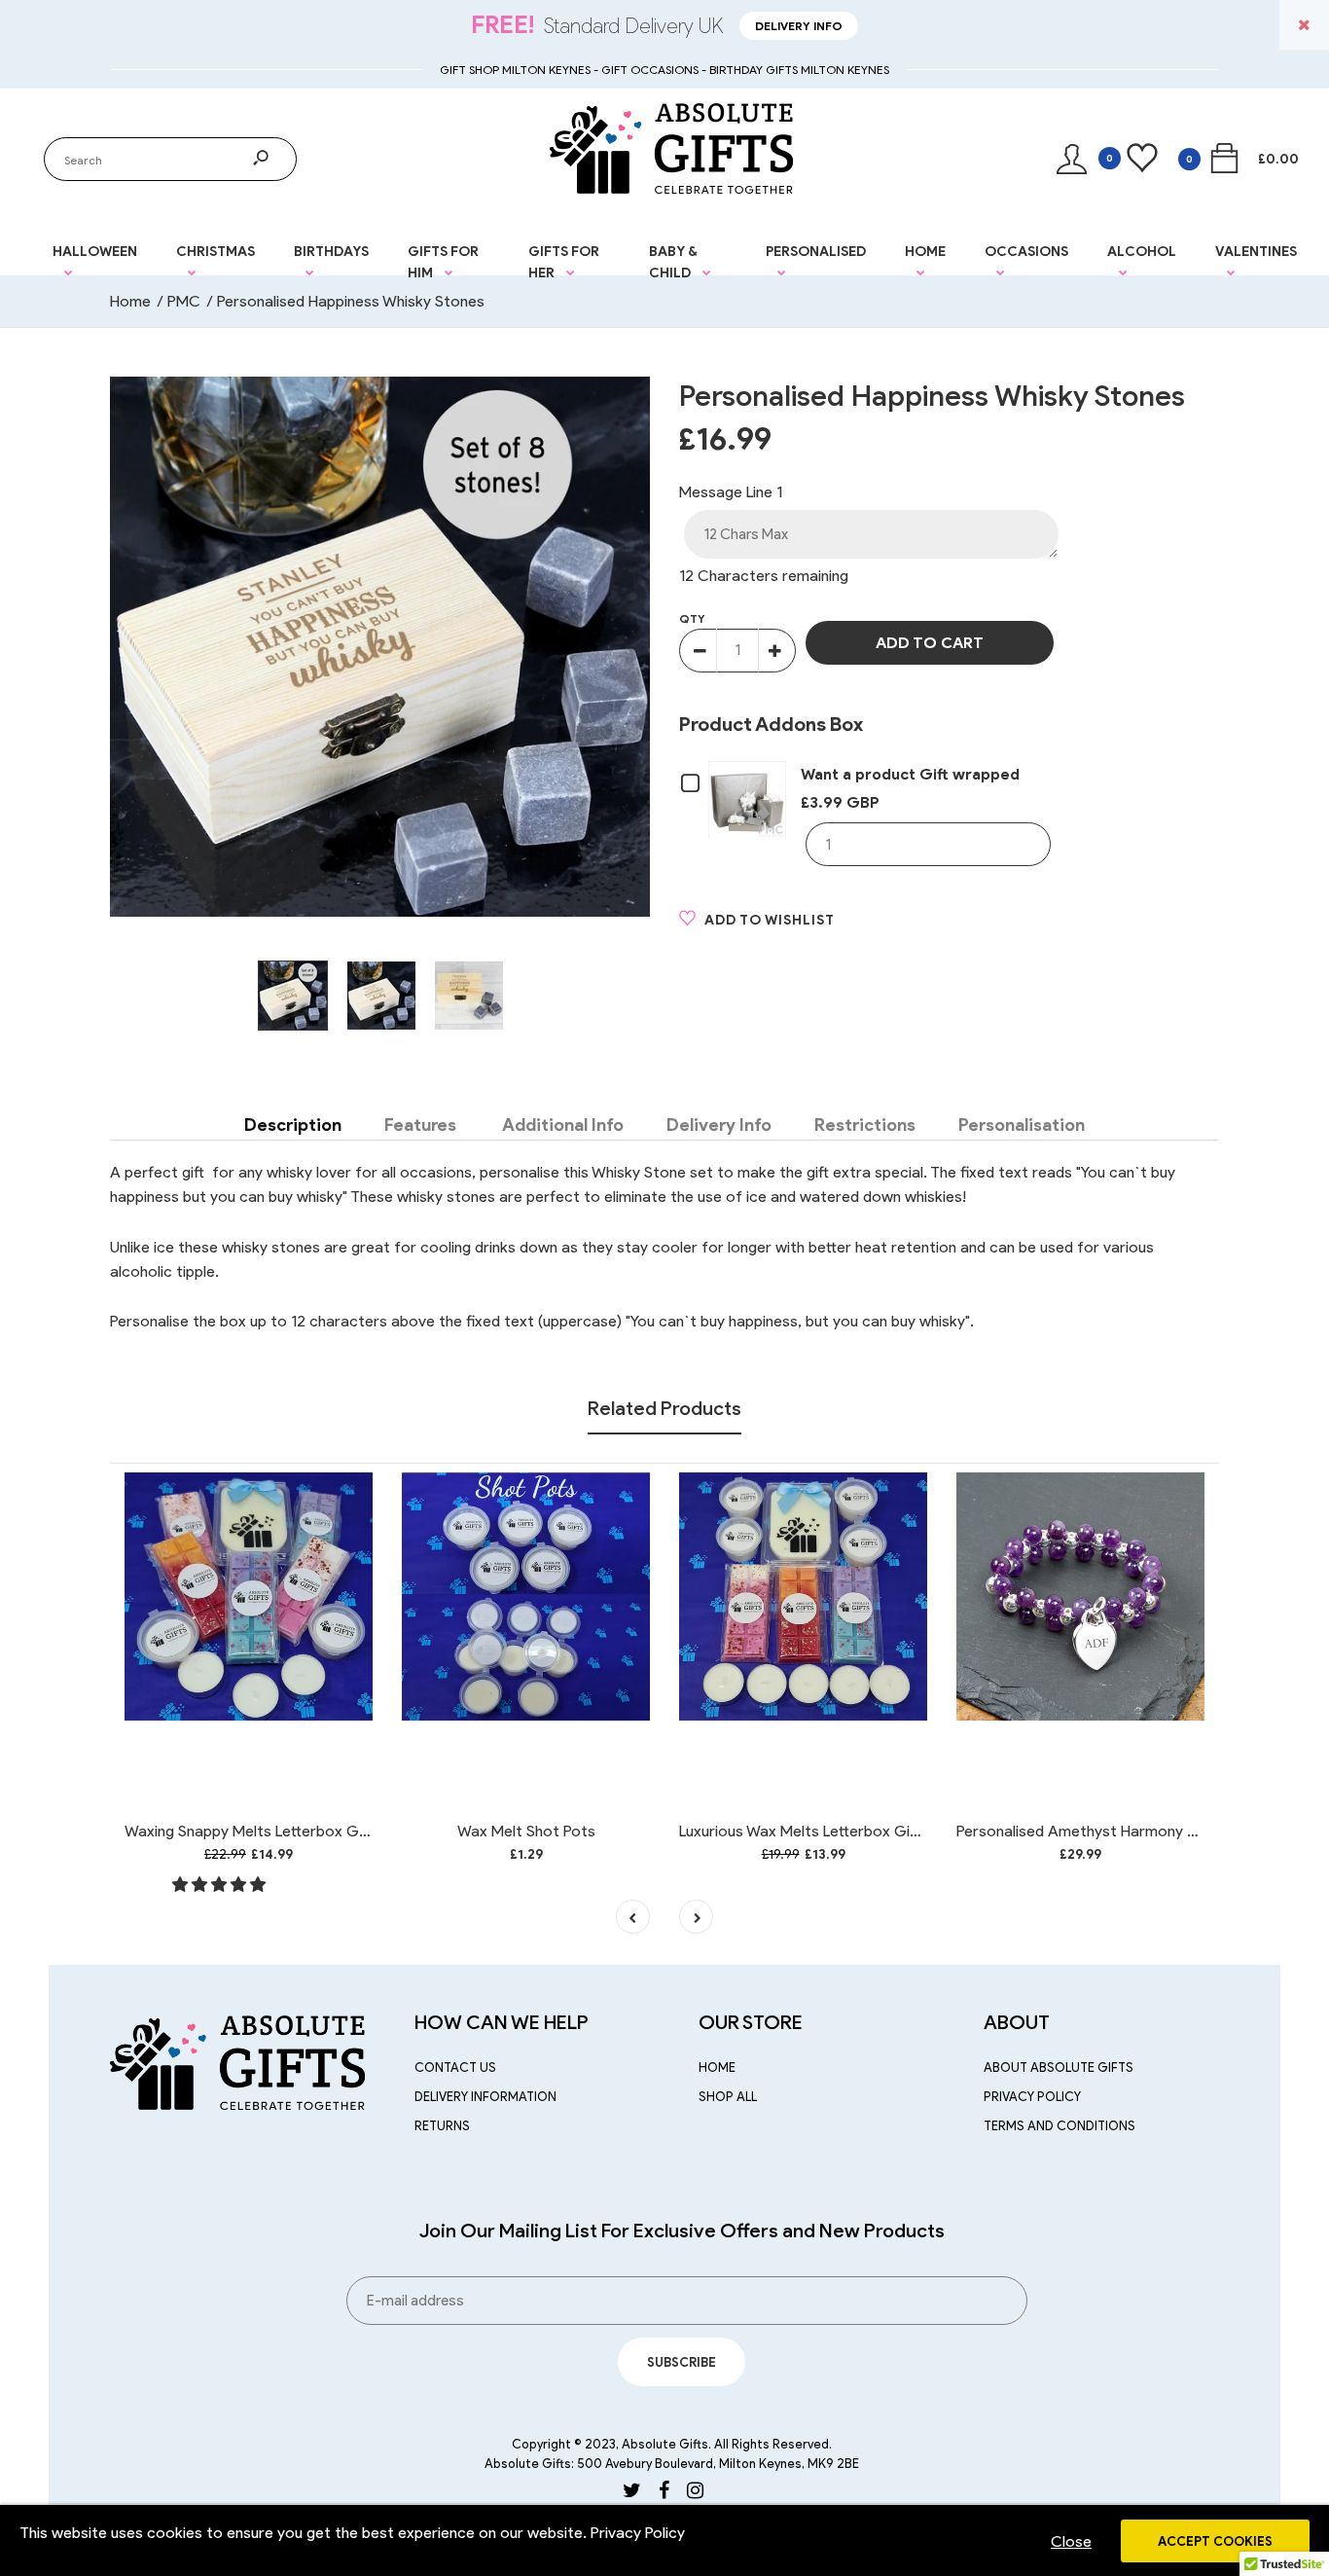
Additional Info (561, 1125)
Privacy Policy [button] (638, 2533)
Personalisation (1022, 1125)
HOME (717, 2068)
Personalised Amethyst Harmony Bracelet (1101, 1831)
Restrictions (865, 1125)
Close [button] (1071, 2541)
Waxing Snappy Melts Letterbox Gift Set (263, 1831)
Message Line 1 (731, 492)
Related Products (664, 1408)
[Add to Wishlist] (345, 1492)
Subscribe (682, 2362)
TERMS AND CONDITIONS (1060, 2126)
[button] (221, 1885)
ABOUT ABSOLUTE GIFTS (1059, 2068)
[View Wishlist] (1125, 159)
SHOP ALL (728, 2097)
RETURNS (442, 2126)
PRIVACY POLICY (1032, 2097)
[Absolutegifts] (671, 188)
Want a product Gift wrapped (910, 774)
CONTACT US (455, 2068)
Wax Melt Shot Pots (526, 1831)
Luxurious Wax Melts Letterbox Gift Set (814, 1831)
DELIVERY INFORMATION (485, 2097)
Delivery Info (799, 26)
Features (420, 1125)
